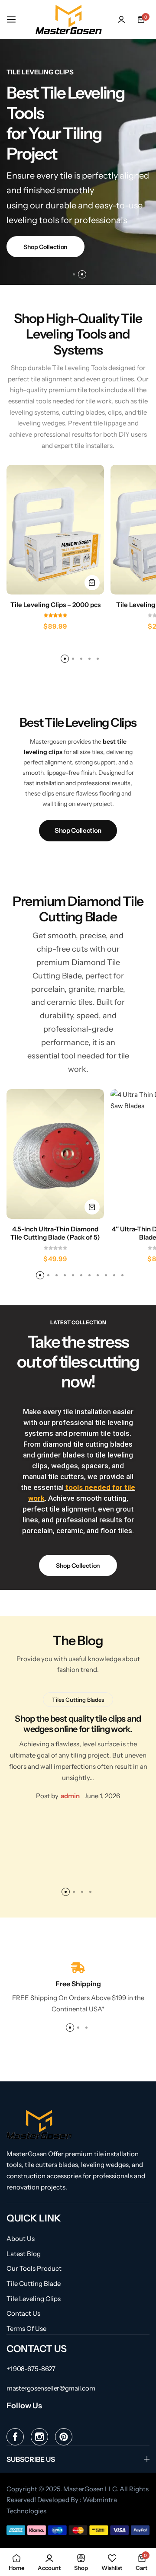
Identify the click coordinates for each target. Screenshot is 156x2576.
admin (70, 1796)
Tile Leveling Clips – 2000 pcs (55, 605)
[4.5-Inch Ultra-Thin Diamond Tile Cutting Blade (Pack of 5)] (55, 1154)
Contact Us (23, 2314)
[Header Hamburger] (16, 19)
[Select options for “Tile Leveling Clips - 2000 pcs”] (92, 583)
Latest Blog (24, 2254)
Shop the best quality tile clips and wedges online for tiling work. (78, 1724)
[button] (74, 274)
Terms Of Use (26, 2329)
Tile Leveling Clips (34, 2299)
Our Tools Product (34, 2269)
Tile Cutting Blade (34, 2284)
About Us (21, 2239)
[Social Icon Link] (15, 2437)
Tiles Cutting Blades (78, 1700)
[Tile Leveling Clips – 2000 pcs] (55, 530)
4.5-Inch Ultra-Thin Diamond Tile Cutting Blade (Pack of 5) (55, 1233)
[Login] (121, 19)
